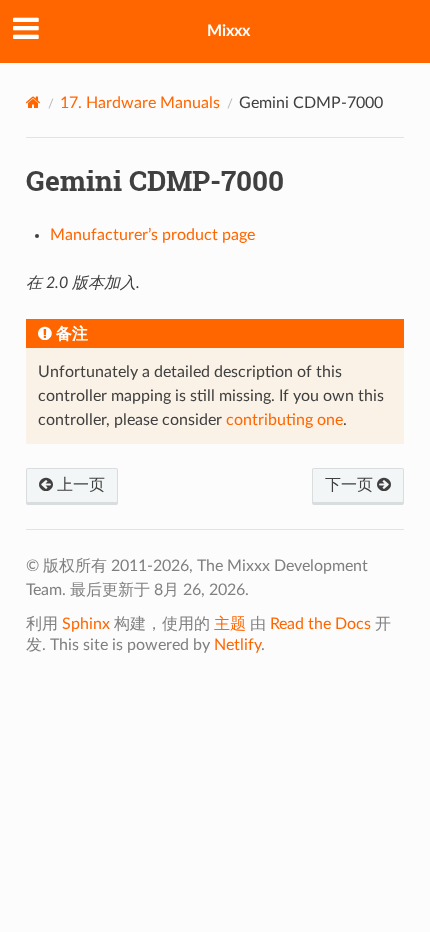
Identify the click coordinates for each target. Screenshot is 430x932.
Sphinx (86, 624)
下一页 (351, 485)
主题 (230, 624)
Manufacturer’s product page (152, 235)
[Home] (33, 102)
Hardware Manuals (140, 103)
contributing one (284, 420)
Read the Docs (320, 624)
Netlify (237, 645)
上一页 (79, 485)
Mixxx (228, 31)
